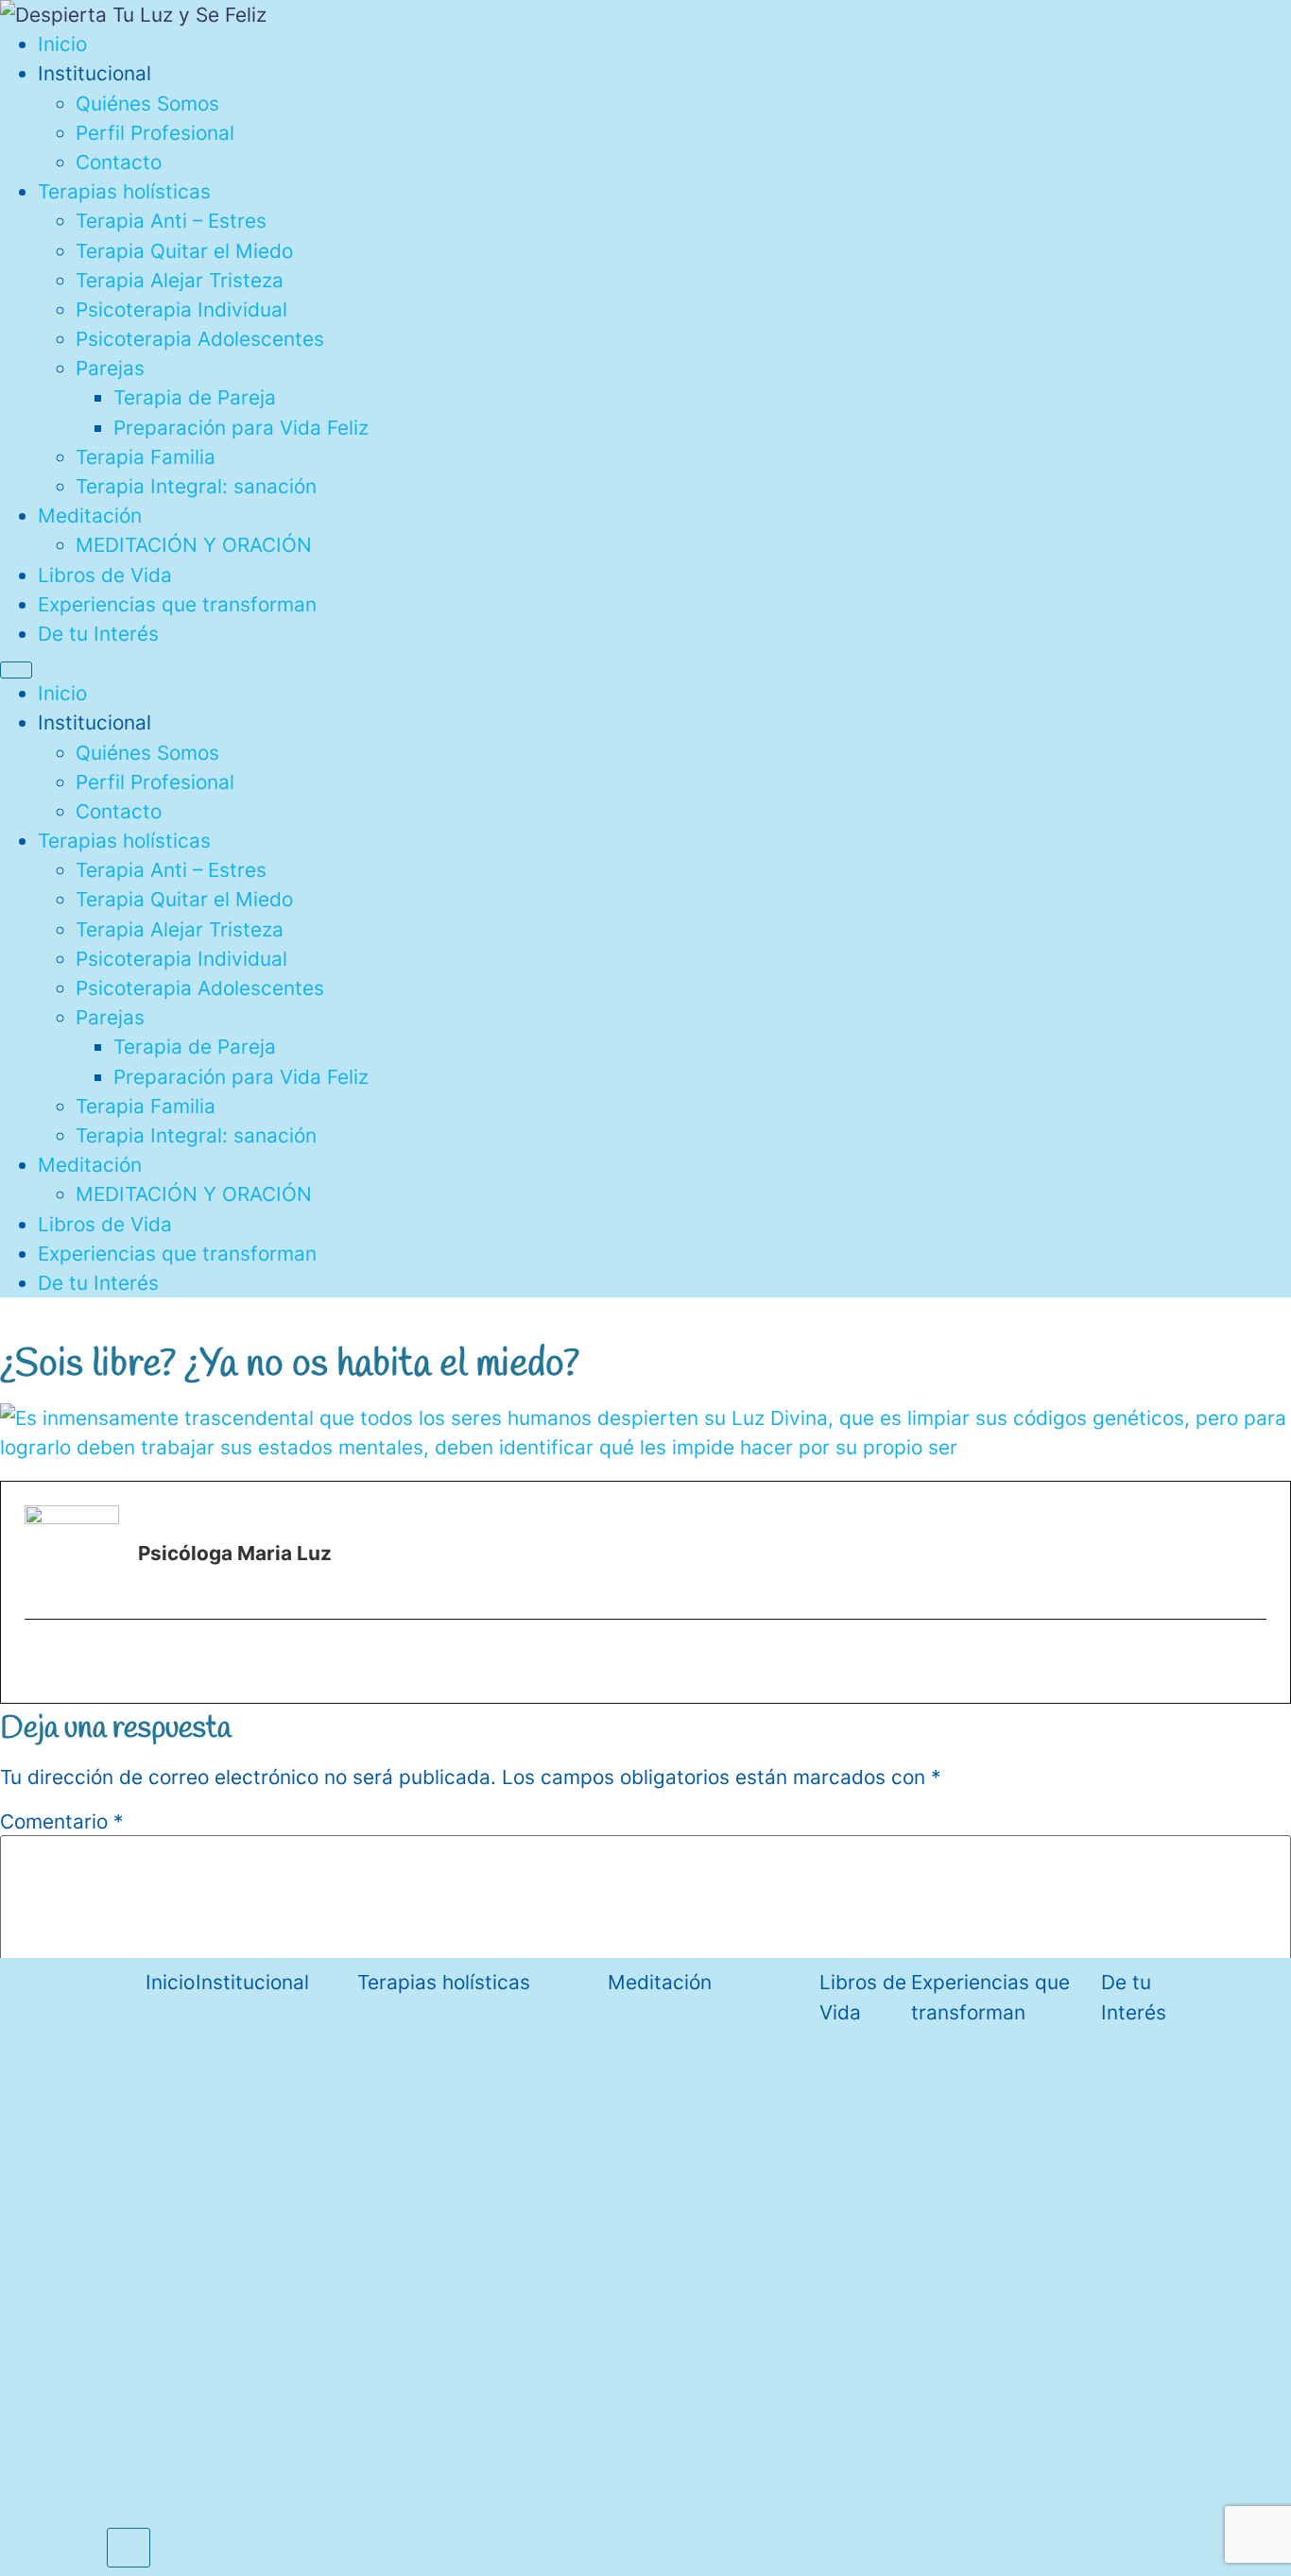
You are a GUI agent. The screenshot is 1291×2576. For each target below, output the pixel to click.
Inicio (62, 44)
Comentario (61, 1822)
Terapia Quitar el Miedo (184, 251)
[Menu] (16, 670)
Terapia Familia (146, 457)
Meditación (90, 515)
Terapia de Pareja (195, 397)
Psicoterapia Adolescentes (200, 339)
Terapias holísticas (124, 191)
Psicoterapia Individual (181, 309)
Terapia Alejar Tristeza (180, 280)
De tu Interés (98, 634)
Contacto (119, 162)
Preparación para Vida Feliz (241, 428)
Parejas (110, 368)
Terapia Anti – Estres (171, 221)
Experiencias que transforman (177, 604)
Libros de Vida (105, 575)
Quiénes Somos (147, 103)
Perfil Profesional (155, 133)
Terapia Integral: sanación (196, 486)
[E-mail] (40, 1664)
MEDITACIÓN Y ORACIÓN (194, 545)
